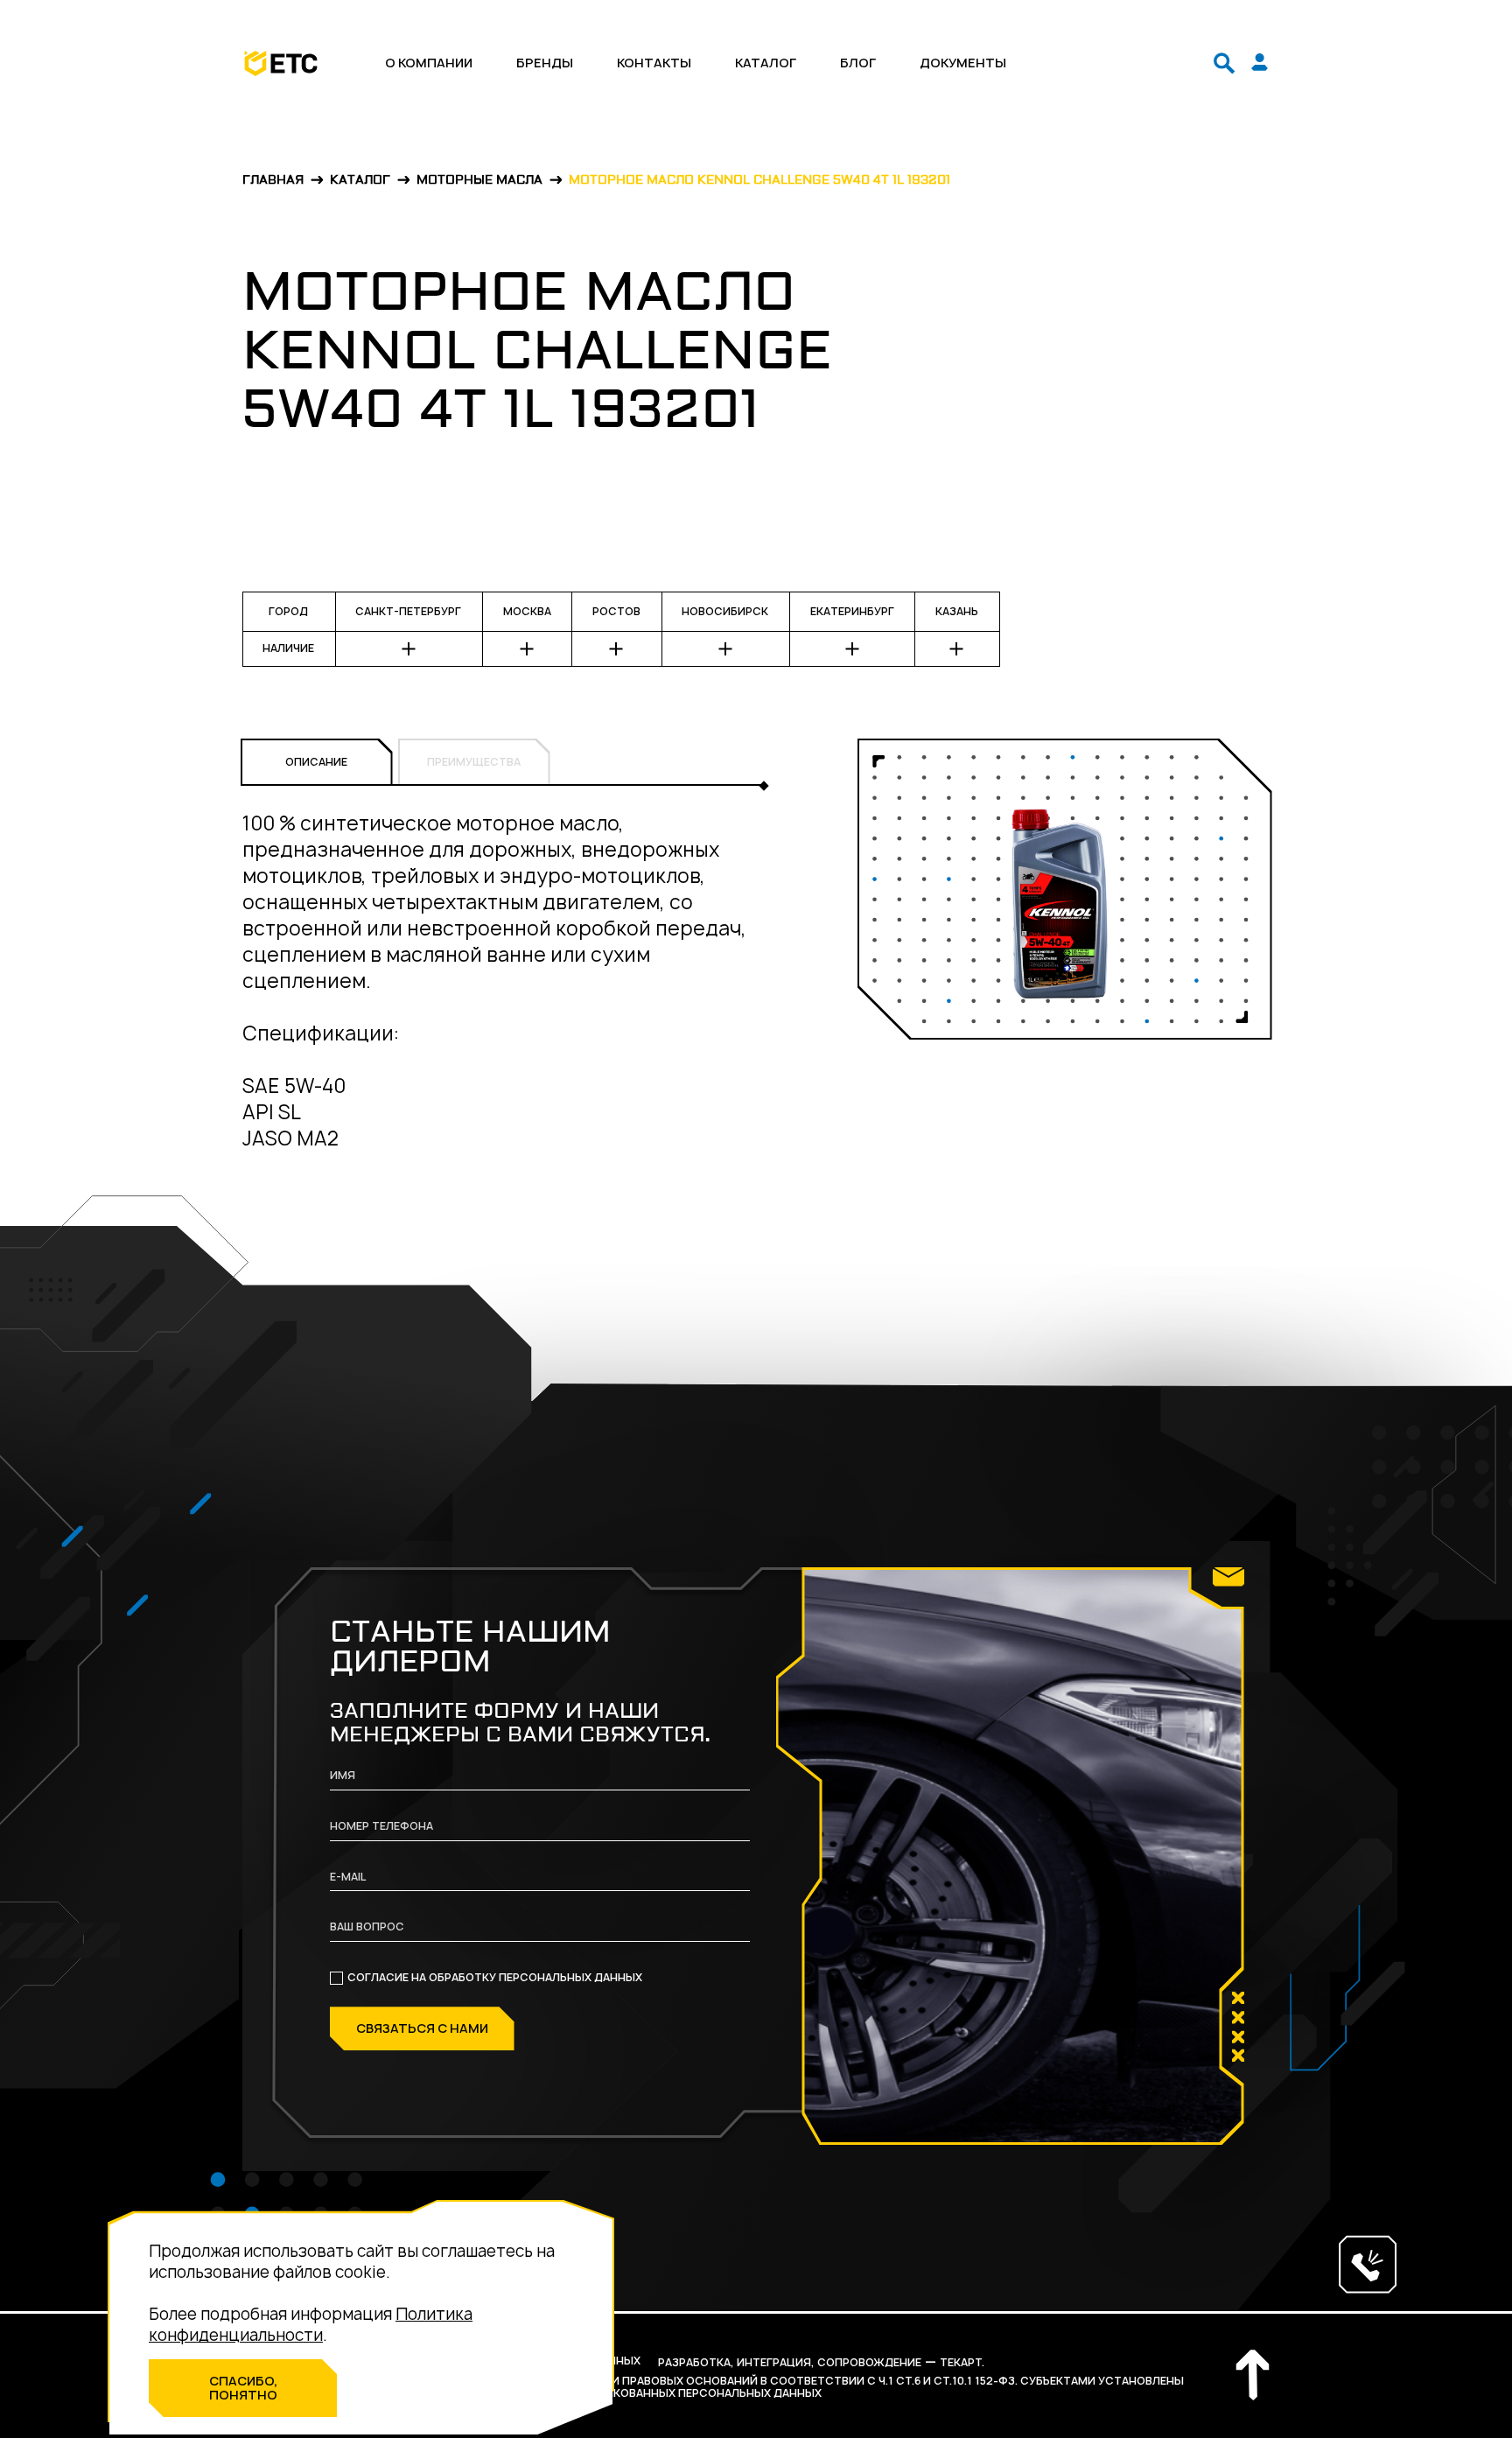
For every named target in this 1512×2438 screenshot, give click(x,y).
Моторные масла (479, 181)
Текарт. (962, 2362)
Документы (963, 63)
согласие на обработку (495, 1978)
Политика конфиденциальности (311, 2325)
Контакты (654, 63)
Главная (273, 181)
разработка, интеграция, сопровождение (790, 2362)
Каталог (766, 63)
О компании (429, 63)
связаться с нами (422, 2028)
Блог (858, 63)
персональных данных (570, 1977)
